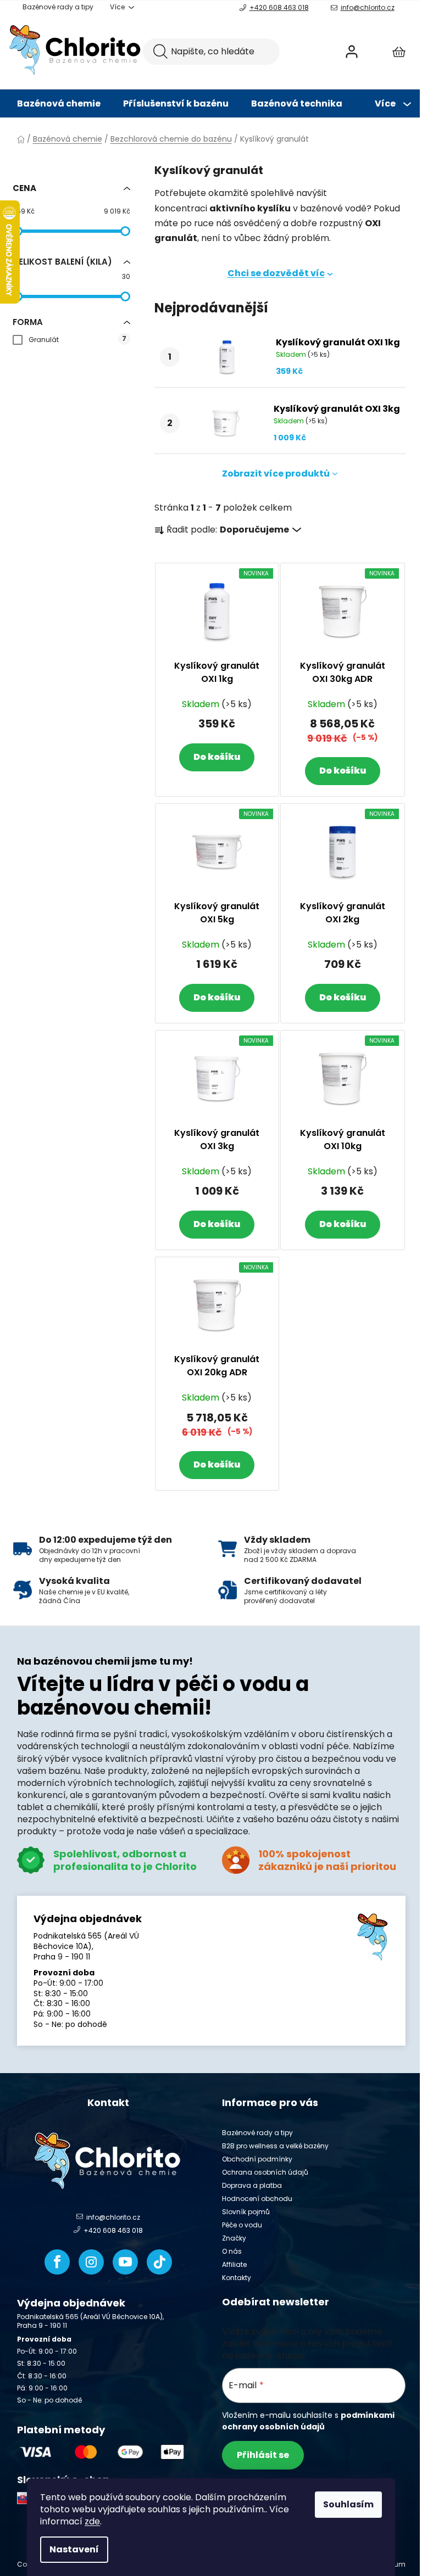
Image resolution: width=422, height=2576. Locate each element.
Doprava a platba (252, 2185)
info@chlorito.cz (368, 7)
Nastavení (74, 2549)
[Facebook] (57, 2262)
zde (92, 2521)
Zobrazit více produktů (276, 474)
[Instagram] (91, 2262)
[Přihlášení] (352, 52)
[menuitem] (59, 104)
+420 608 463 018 (279, 7)
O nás (232, 2251)
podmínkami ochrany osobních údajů (308, 2421)
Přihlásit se (263, 2455)
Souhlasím (348, 2504)
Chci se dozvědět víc (276, 273)
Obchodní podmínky (257, 2159)
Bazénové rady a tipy (58, 7)
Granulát (77, 339)
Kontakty (237, 2278)
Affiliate (234, 2264)
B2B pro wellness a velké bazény (275, 2146)
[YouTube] (125, 2262)
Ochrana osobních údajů (265, 2172)
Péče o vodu (242, 2225)
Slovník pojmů (246, 2212)
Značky (234, 2238)
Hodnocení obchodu (257, 2199)
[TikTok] (159, 2262)
